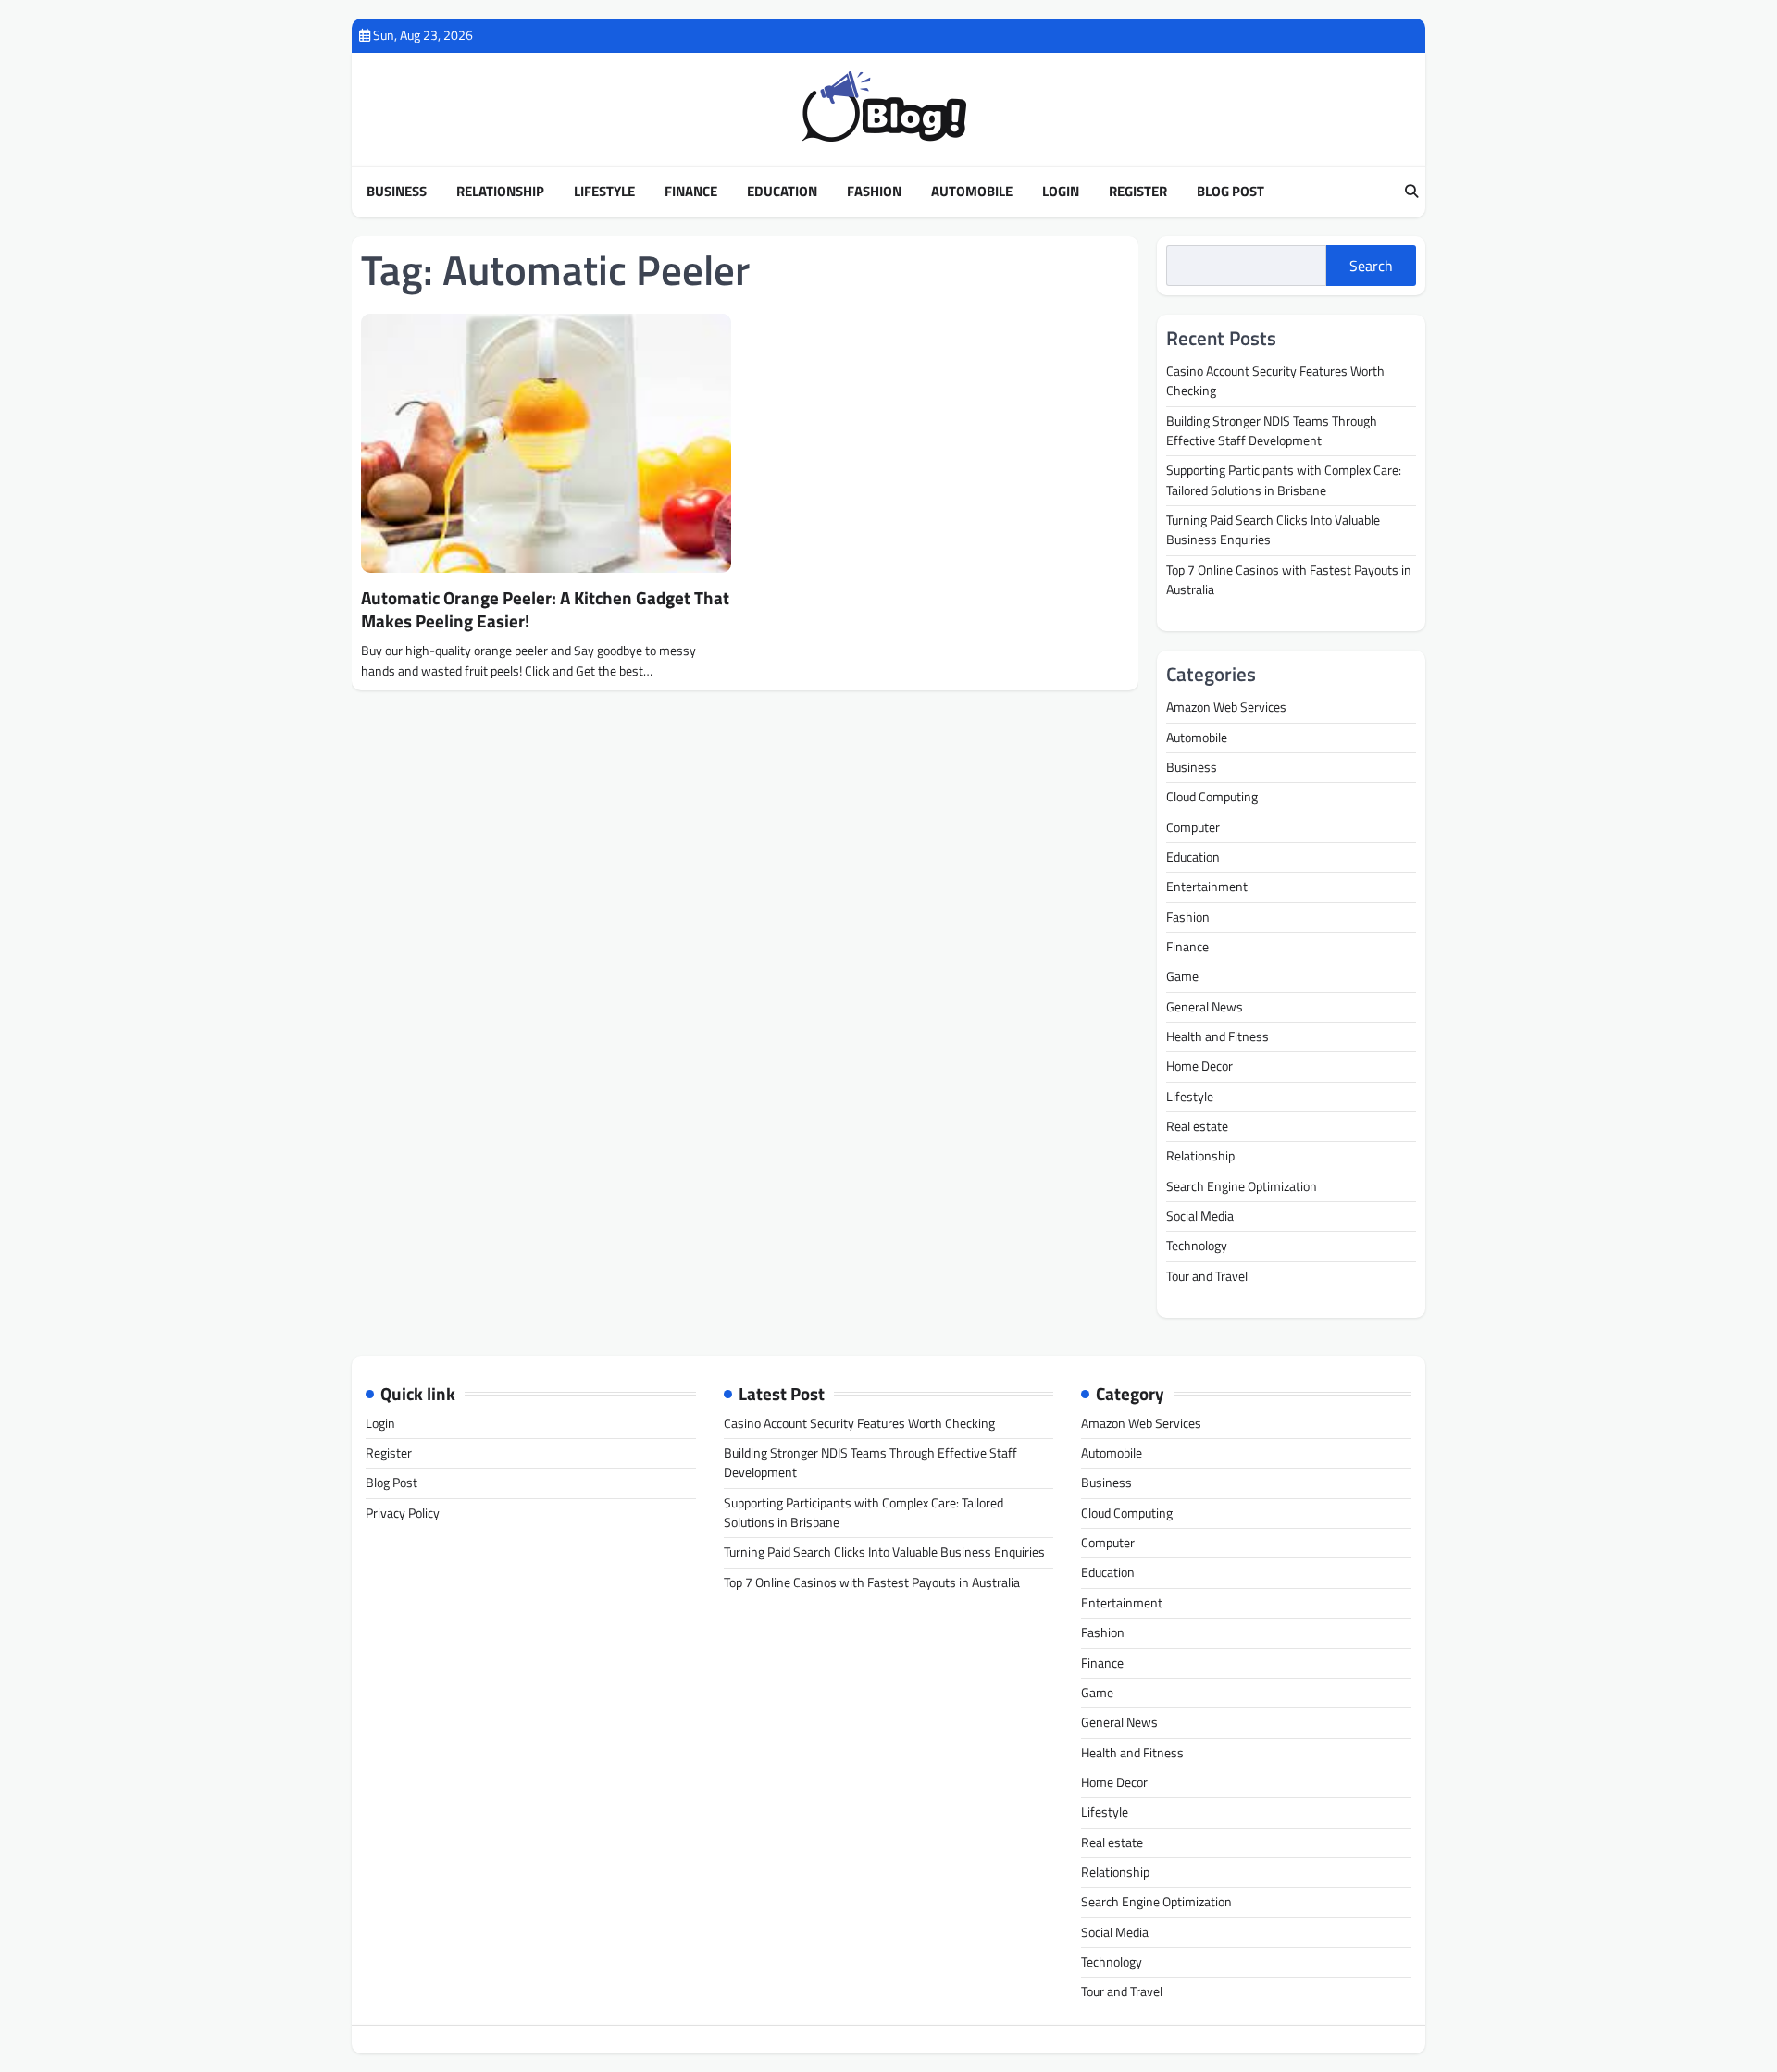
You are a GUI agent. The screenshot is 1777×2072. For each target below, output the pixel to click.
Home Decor (1199, 1066)
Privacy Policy (403, 1513)
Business (397, 192)
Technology (1197, 1246)
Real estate (1197, 1126)
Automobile (972, 192)
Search (1371, 266)
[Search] (1411, 192)
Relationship (500, 192)
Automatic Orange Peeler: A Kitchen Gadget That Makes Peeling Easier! (545, 609)
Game (1182, 976)
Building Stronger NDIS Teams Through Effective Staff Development (1272, 431)
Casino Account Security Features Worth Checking (1275, 381)
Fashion (874, 192)
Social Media (1200, 1216)
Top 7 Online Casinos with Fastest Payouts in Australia (1289, 580)
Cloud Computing (1212, 797)
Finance (691, 192)
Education (782, 192)
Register (1138, 192)
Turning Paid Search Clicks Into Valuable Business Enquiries (1273, 530)
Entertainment (1207, 887)
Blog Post (1230, 192)
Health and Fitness (1218, 1036)
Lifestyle (604, 192)
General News (1205, 1007)
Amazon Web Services (1226, 707)
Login (1061, 192)
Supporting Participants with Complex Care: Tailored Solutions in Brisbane (1284, 480)
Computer (1193, 827)
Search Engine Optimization (1242, 1186)
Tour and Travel (1207, 1276)
